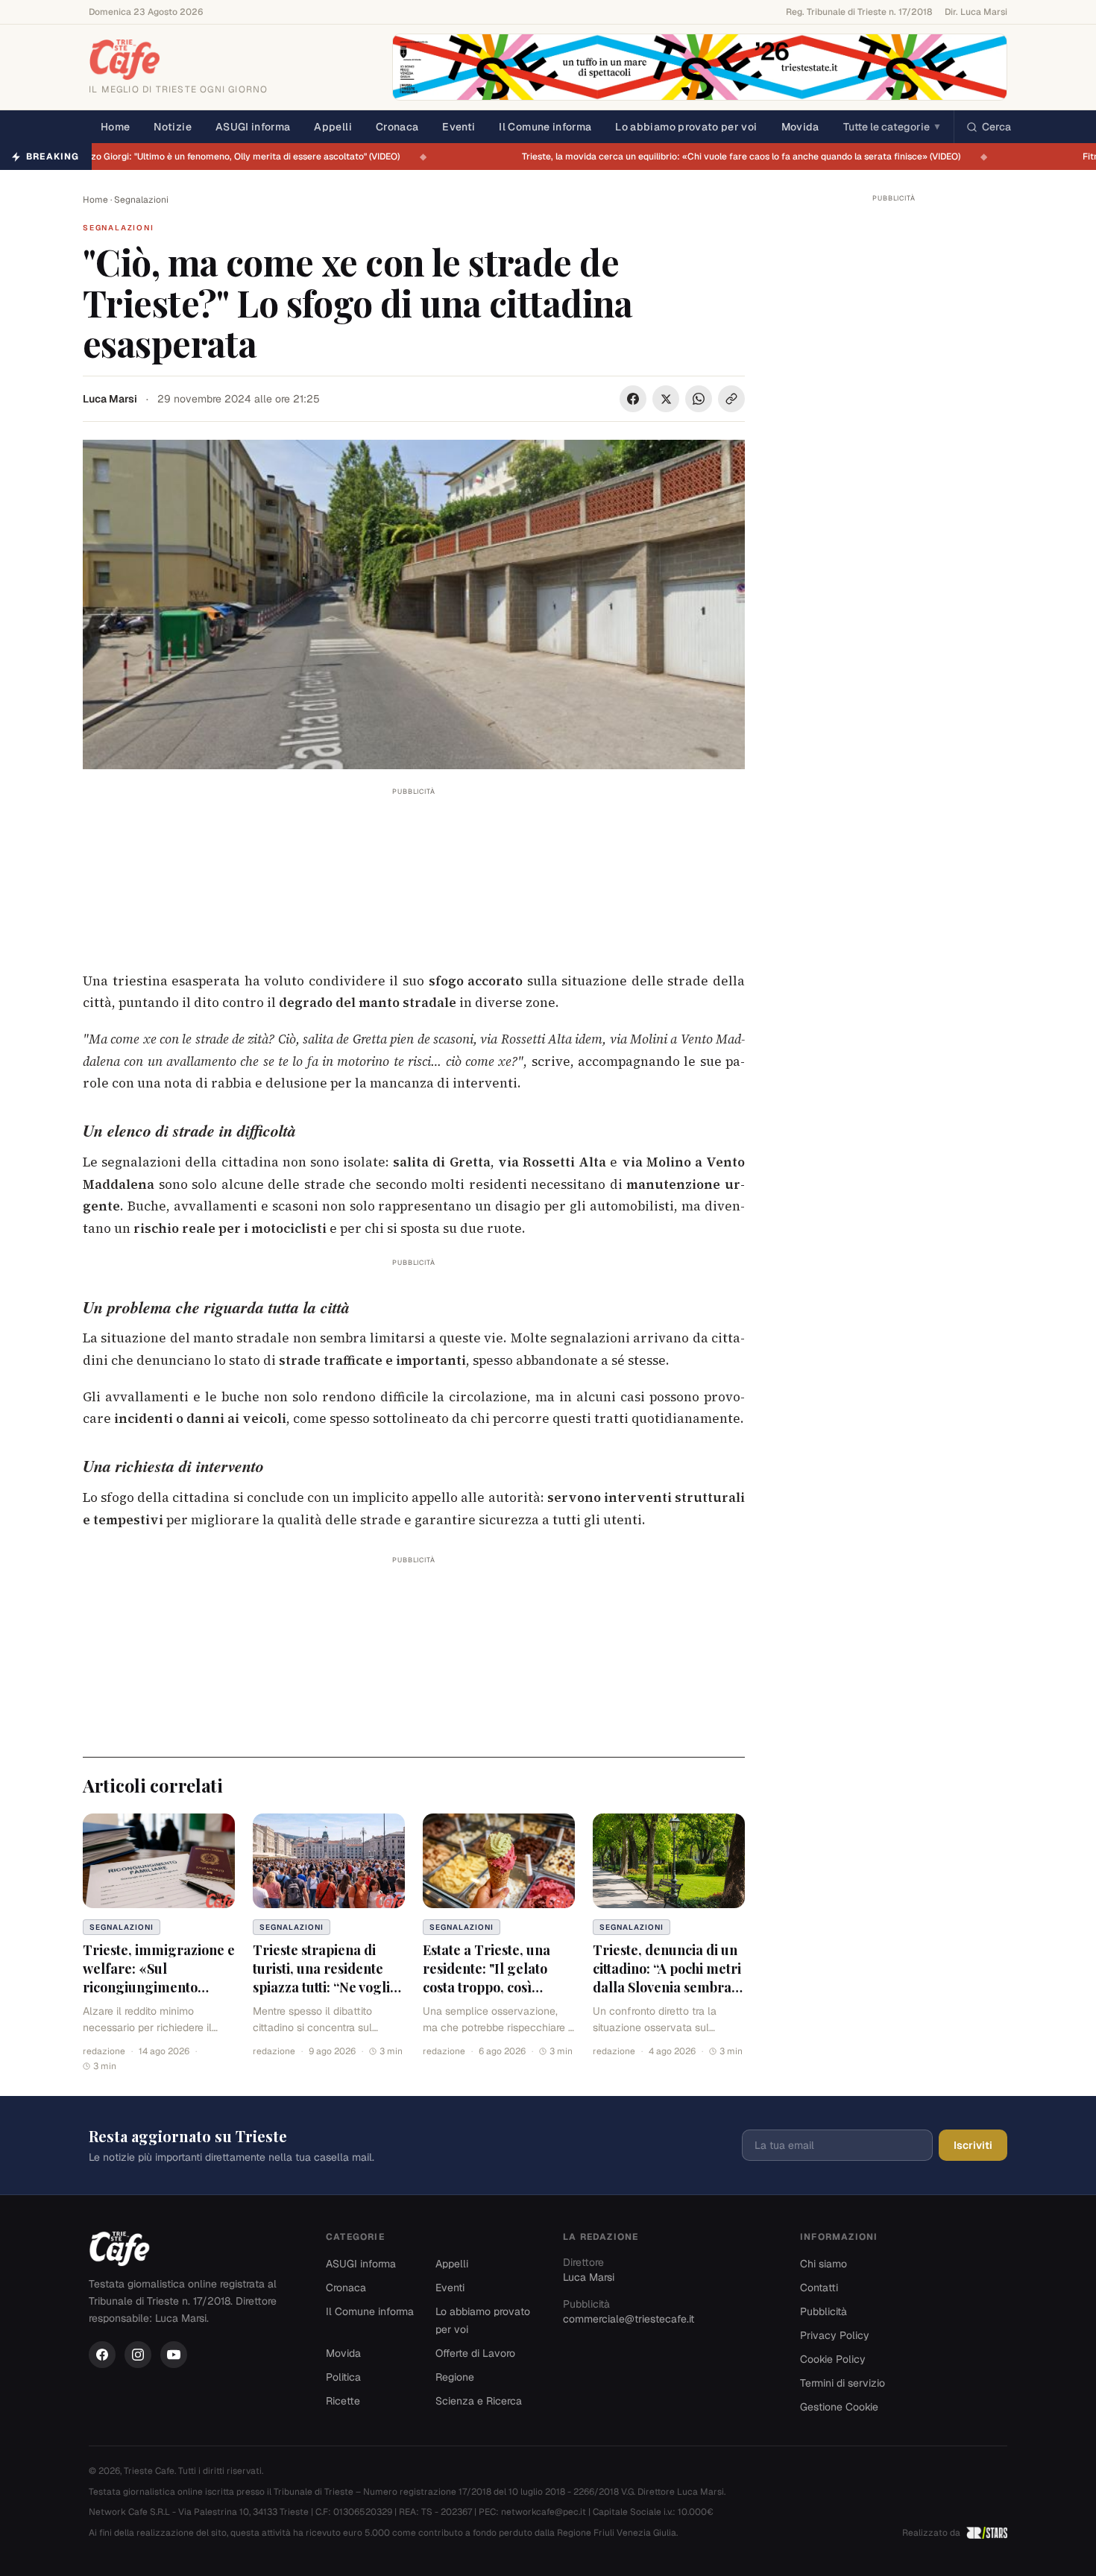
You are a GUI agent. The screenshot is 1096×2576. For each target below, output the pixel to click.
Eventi (459, 127)
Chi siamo (823, 2264)
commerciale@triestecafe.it (629, 2319)
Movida (800, 127)
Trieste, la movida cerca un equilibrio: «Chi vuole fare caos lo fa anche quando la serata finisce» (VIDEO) (749, 157)
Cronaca (397, 127)
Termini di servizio (843, 2383)
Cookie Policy (833, 2359)
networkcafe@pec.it (544, 2512)
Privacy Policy (835, 2335)
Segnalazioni (141, 200)
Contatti (819, 2288)
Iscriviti (973, 2145)
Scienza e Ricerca (479, 2401)
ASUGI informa (253, 127)
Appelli (333, 127)
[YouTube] (174, 2355)
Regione (455, 2377)
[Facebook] (102, 2355)
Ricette (343, 2401)
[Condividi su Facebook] (633, 399)
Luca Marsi (110, 399)
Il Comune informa (545, 127)
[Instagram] (138, 2355)
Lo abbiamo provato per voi (686, 127)
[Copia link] (731, 399)
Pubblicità (823, 2311)
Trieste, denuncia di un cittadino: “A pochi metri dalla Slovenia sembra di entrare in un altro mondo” (667, 1987)
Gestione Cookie (839, 2407)
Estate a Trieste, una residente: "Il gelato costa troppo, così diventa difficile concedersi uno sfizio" (491, 1987)
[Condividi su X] (666, 399)
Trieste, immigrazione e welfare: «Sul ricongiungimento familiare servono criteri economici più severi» (159, 1996)
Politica (343, 2377)
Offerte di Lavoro (475, 2353)
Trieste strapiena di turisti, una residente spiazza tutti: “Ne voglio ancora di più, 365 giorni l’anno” (328, 1987)
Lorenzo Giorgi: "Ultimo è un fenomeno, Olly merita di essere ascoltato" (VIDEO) (240, 157)
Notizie (172, 127)
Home (115, 127)
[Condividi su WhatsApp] (699, 399)
